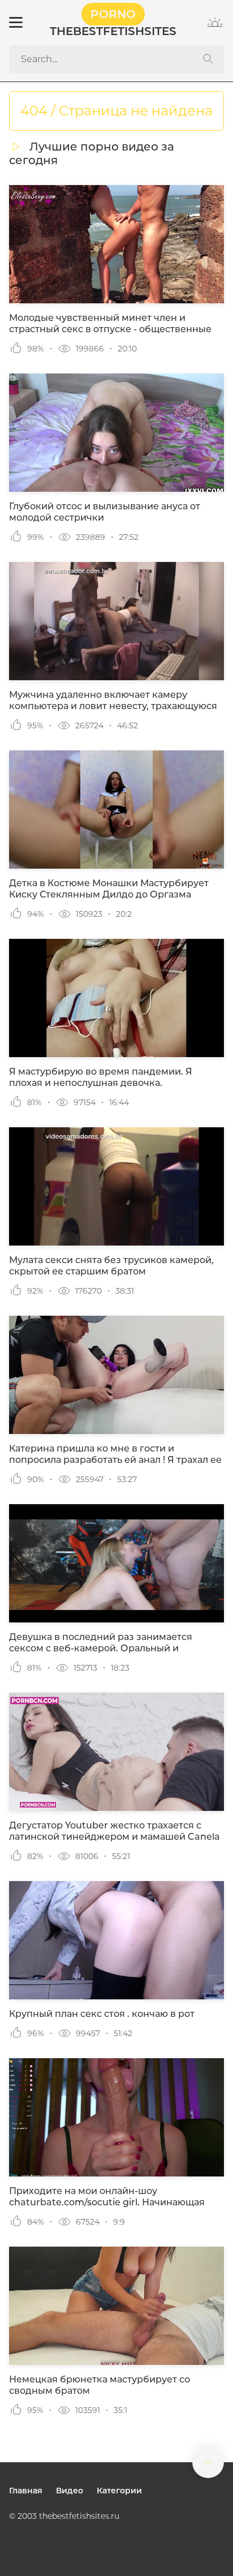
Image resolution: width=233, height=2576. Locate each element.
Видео (70, 2491)
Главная (26, 2491)
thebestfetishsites (113, 23)
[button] (15, 23)
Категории (119, 2491)
